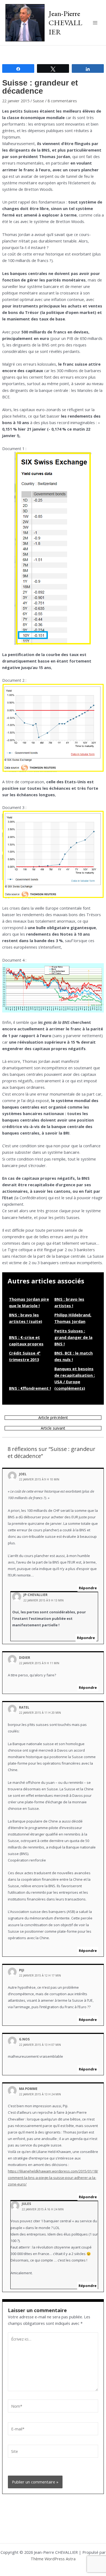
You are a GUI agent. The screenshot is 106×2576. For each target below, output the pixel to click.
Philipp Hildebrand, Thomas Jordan (73, 1318)
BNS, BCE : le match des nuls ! (74, 1356)
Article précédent (53, 1418)
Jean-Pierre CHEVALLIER (65, 22)
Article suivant (53, 1428)
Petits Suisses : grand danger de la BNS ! (73, 1337)
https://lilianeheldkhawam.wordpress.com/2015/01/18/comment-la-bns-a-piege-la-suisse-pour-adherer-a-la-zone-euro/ (53, 2178)
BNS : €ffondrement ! (30, 1388)
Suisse (38, 101)
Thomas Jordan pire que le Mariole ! (29, 1302)
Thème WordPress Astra (53, 2559)
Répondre (88, 1588)
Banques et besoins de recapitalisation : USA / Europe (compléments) (75, 1378)
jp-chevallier (35, 1595)
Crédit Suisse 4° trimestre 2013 (25, 1356)
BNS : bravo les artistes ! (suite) (26, 1318)
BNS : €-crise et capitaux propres (26, 1341)
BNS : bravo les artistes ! (69, 1302)
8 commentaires (62, 101)
